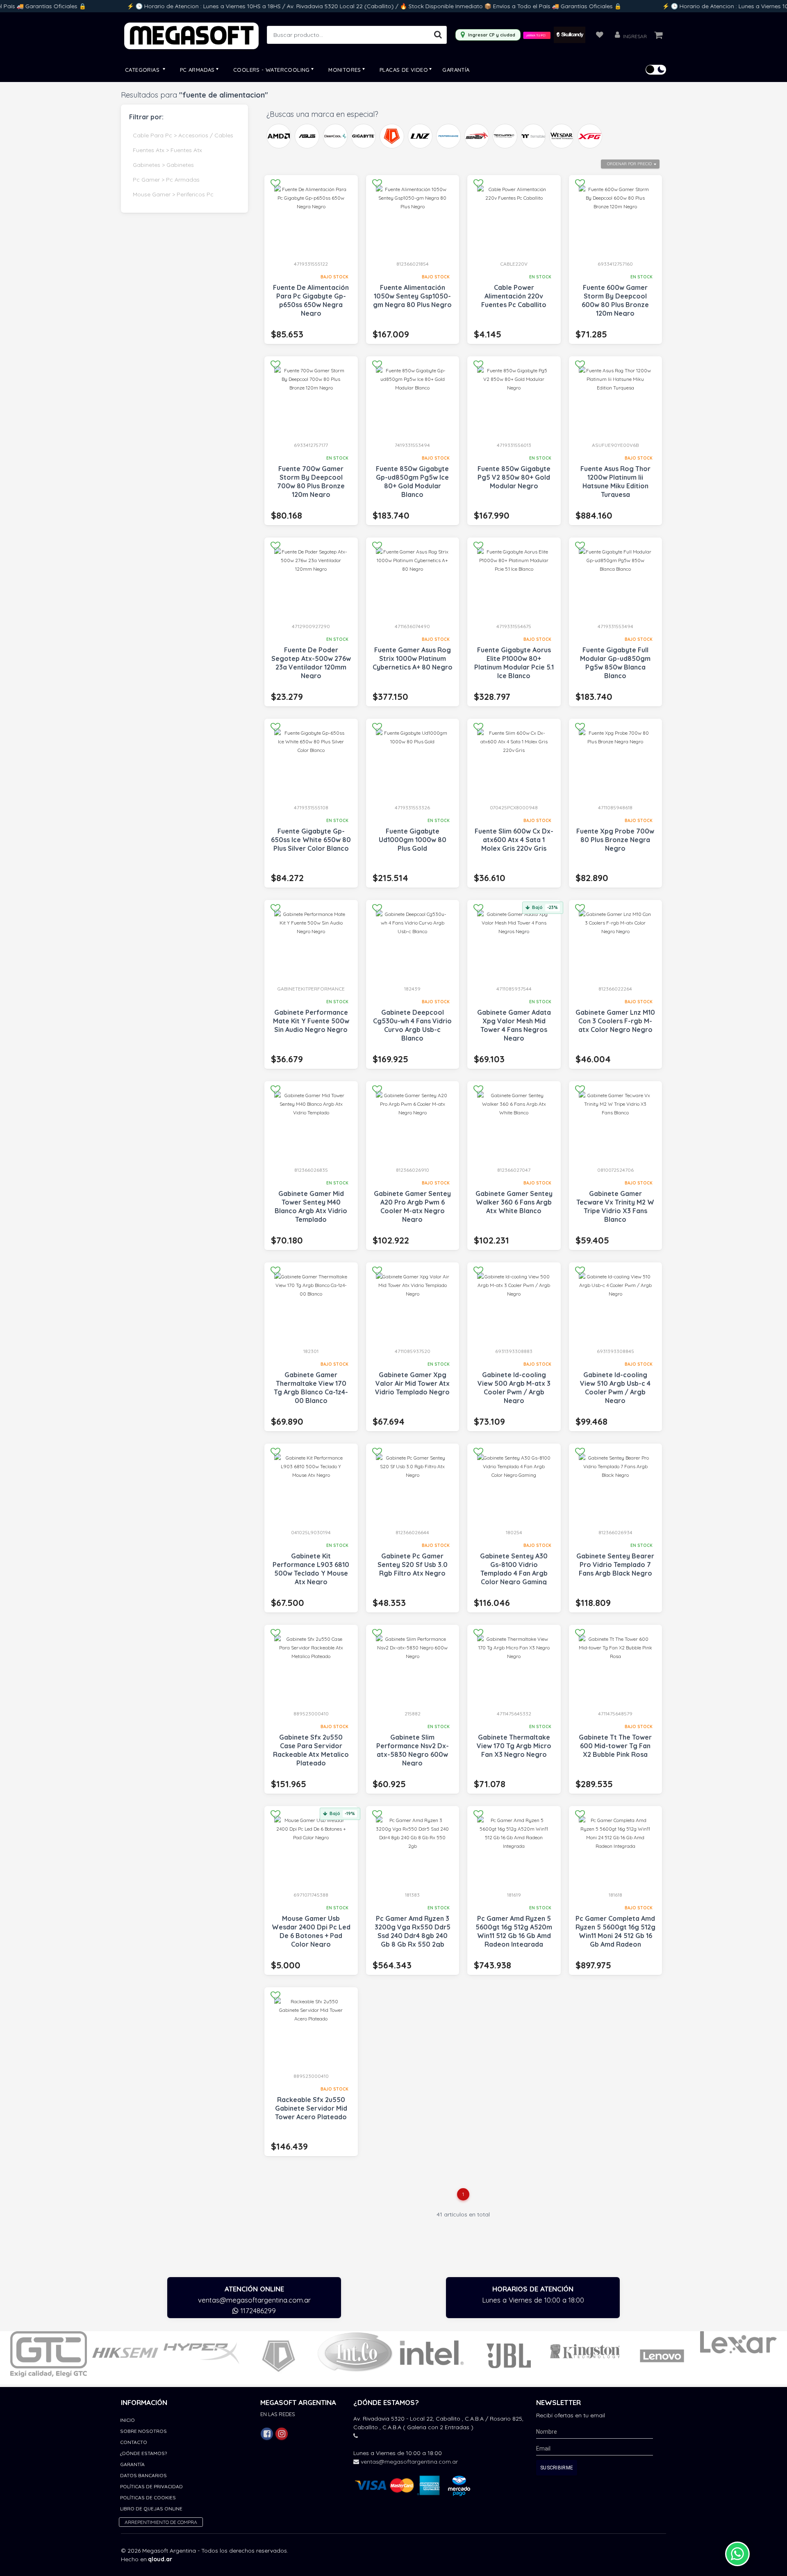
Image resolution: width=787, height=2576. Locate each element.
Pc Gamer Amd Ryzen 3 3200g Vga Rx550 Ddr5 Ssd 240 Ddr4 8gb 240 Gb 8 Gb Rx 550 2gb (413, 1931)
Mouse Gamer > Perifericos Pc (173, 194)
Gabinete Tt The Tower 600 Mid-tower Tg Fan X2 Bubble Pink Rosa (615, 1746)
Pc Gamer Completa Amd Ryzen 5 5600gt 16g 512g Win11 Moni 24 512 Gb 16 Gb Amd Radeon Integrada (615, 1936)
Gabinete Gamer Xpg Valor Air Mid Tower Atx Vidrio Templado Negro (412, 1383)
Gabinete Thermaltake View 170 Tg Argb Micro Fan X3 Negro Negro (514, 1746)
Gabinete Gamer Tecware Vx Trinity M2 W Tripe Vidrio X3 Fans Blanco (615, 1206)
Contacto (134, 2442)
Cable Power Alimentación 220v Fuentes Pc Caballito (514, 296)
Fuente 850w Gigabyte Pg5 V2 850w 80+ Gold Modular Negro (514, 477)
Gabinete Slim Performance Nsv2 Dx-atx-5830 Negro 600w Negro (413, 1750)
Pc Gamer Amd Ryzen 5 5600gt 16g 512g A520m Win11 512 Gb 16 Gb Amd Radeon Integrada (514, 1931)
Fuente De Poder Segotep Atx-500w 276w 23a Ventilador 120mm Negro (311, 663)
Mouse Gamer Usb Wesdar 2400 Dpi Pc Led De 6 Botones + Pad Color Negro (311, 1931)
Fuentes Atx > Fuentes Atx (167, 150)
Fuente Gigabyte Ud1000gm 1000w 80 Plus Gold (413, 840)
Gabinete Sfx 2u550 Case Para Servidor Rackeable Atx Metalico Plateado (311, 1750)
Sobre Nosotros (143, 2431)
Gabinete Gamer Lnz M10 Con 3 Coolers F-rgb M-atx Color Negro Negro (615, 1021)
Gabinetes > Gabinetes (163, 165)
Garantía (456, 70)
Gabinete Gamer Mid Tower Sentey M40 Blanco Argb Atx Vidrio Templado (311, 1206)
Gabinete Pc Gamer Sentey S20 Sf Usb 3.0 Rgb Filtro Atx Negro (413, 1565)
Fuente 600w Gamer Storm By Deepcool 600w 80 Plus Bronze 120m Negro (615, 300)
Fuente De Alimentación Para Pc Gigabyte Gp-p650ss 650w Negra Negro (311, 300)
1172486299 (257, 2311)
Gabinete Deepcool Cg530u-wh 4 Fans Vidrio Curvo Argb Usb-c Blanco (412, 1025)
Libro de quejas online (151, 2509)
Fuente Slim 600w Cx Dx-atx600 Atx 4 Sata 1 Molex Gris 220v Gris (514, 840)
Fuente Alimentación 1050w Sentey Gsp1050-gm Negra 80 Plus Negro (412, 296)
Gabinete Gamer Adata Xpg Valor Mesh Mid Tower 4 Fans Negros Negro (514, 1025)
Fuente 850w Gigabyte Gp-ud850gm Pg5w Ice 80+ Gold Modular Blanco (412, 482)
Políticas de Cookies (148, 2497)
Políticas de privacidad (151, 2486)
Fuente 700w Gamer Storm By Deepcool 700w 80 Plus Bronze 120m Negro (311, 482)
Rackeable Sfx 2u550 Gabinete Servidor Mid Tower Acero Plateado (311, 2108)
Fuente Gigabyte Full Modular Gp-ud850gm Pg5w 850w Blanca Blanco (615, 663)
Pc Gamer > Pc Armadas (166, 180)
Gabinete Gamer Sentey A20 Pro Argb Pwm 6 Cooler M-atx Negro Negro (412, 1206)
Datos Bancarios (143, 2475)
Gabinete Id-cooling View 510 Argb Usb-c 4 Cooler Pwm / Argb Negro (615, 1388)
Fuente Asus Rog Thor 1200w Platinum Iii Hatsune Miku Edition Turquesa (615, 482)
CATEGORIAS (143, 70)
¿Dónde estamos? (143, 2453)
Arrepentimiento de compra (161, 2522)
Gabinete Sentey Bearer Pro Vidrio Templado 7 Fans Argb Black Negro (615, 1565)
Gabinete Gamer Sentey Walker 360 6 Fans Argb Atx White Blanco (514, 1202)
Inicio (127, 2420)
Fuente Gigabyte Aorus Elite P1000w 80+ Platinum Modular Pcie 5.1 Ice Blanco (514, 663)
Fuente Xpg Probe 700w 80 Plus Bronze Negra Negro (615, 840)
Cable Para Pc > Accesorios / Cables (183, 135)
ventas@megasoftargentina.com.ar (254, 2300)
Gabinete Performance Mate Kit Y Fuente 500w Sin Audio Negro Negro (311, 1021)
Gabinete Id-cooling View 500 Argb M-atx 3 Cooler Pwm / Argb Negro (514, 1388)
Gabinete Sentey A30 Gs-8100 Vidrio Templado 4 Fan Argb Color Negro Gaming (514, 1569)
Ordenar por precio (629, 164)
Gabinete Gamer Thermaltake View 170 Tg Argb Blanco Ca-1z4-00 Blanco (311, 1388)
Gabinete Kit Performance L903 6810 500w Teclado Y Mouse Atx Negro (311, 1569)
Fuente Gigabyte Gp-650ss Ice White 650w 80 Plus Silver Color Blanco (311, 840)
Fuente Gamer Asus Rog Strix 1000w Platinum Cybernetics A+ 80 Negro (413, 658)
